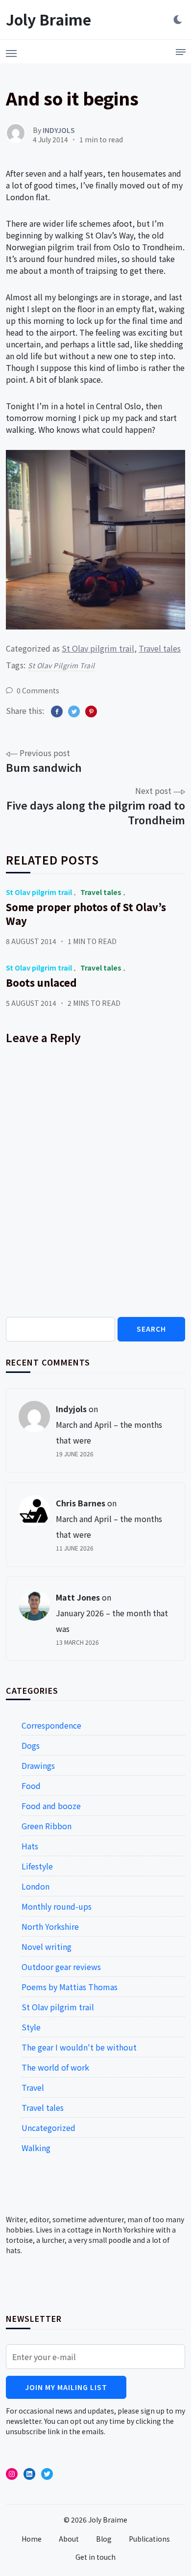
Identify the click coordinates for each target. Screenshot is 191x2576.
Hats (30, 1846)
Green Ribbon (47, 1826)
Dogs (31, 1745)
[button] (11, 51)
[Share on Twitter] (74, 711)
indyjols (71, 1409)
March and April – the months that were (109, 1432)
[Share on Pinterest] (91, 711)
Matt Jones (78, 1597)
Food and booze (51, 1806)
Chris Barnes (81, 1503)
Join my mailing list (66, 2387)
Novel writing (47, 1946)
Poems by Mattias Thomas (70, 1987)
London (36, 1886)
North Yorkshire (50, 1926)
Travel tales (160, 648)
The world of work (55, 2067)
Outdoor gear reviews (61, 1967)
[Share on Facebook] (57, 711)
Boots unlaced (41, 983)
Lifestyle (37, 1866)
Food (31, 1786)
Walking (36, 2148)
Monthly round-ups (57, 1906)
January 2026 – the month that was (112, 1621)
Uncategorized (48, 2128)
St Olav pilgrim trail (98, 648)
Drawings (38, 1765)
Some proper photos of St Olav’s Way (86, 914)
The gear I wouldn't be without (79, 2047)
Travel (33, 2087)
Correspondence (51, 1725)
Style (31, 2027)
